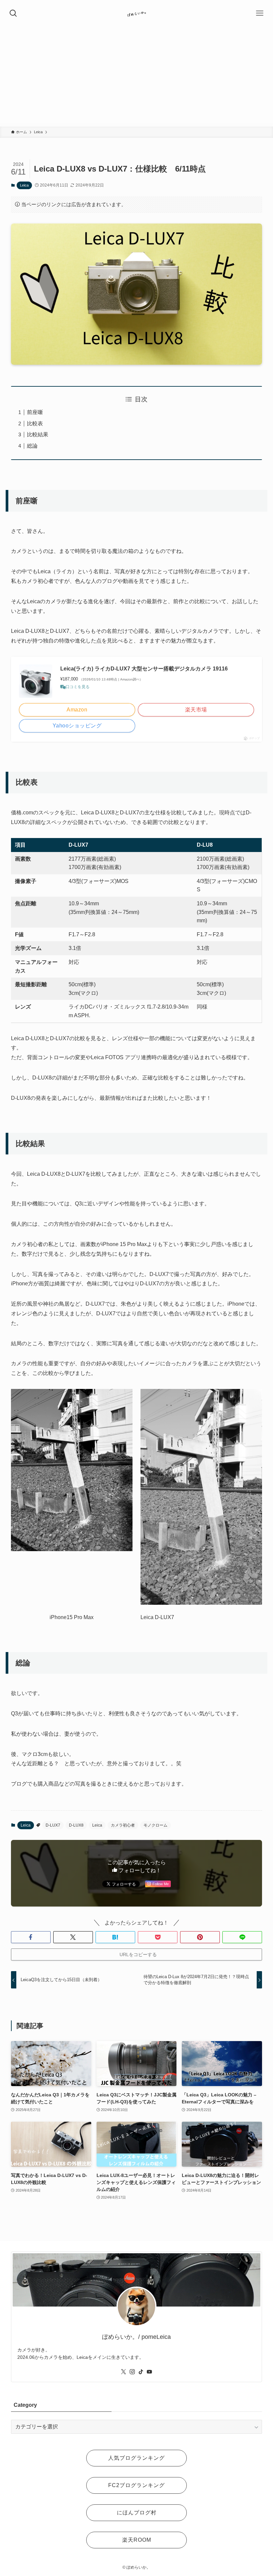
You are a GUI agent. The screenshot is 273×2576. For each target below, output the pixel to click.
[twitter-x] (124, 2372)
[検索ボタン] (13, 13)
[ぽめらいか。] (136, 13)
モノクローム (155, 1825)
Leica (24, 185)
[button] (31, 1937)
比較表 (35, 424)
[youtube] (149, 2372)
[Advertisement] (136, 77)
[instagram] (132, 2372)
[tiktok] (141, 2372)
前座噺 (35, 412)
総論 (32, 446)
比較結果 (38, 434)
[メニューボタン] (260, 13)
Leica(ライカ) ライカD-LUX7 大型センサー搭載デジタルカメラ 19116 (144, 669)
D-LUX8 (76, 1825)
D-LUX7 (53, 1825)
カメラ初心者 (123, 1825)
